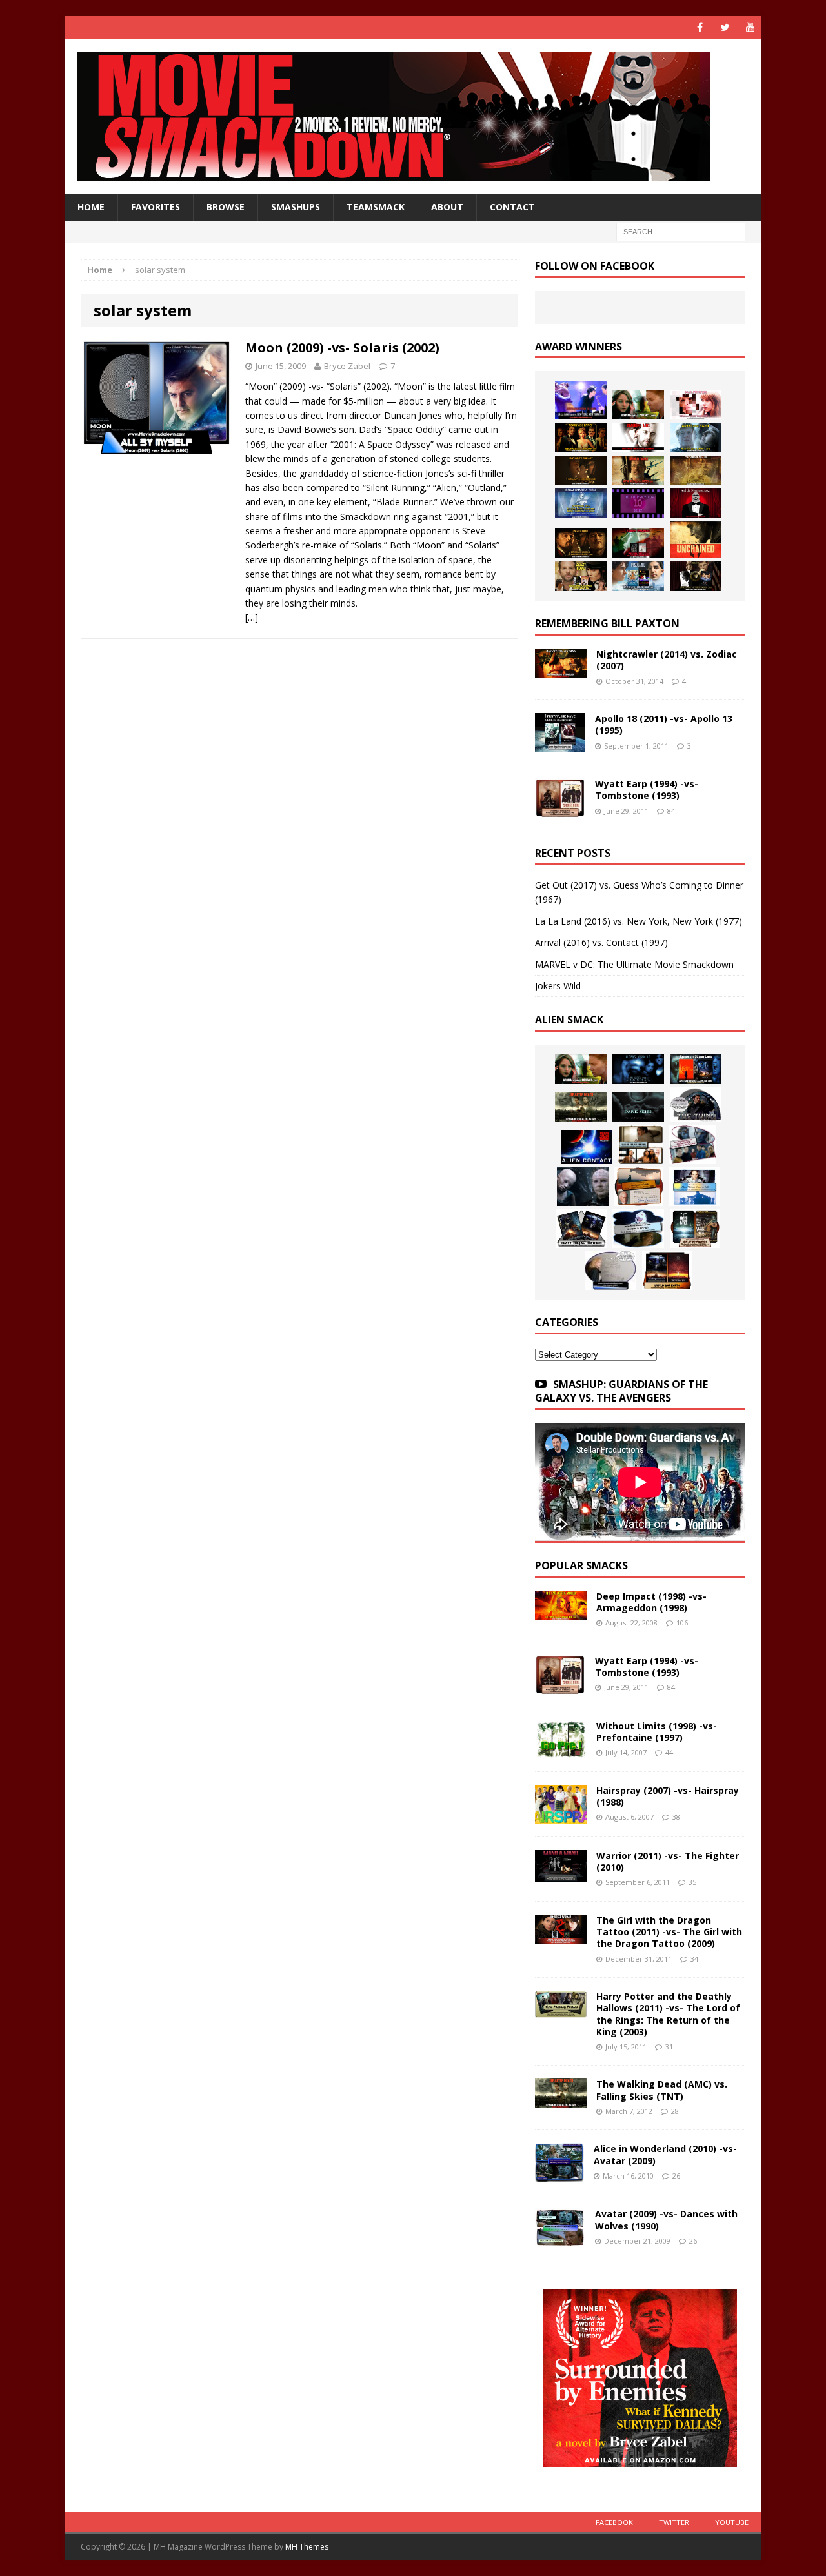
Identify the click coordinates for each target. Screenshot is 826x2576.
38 (676, 1817)
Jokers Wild (558, 986)
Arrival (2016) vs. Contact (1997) (601, 942)
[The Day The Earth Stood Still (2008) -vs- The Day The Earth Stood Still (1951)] (695, 1229)
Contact (512, 207)
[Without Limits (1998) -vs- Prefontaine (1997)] (561, 1750)
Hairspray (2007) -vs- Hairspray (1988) (668, 1796)
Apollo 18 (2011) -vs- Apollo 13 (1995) (664, 724)
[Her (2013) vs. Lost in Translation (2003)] (696, 405)
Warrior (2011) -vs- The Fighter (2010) (668, 1861)
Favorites (156, 207)
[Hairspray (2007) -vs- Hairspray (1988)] (561, 1816)
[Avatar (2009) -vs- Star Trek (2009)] (693, 1145)
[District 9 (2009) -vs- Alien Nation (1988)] (639, 1187)
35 (692, 1882)
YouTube (732, 2522)
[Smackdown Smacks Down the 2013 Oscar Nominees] (696, 503)
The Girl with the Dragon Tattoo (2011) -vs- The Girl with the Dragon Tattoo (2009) (669, 1932)
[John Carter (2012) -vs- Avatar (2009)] (696, 1069)
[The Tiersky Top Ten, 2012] (638, 503)
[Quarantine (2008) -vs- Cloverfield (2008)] (641, 1145)
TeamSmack (376, 207)
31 (669, 2047)
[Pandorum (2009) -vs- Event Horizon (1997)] (583, 1187)
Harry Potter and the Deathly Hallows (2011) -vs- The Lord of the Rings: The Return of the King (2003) (668, 2014)
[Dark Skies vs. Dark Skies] (638, 1107)
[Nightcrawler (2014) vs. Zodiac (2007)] (561, 671)
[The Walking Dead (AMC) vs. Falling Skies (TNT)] (581, 1107)
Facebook (614, 2522)
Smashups (296, 207)
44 (669, 1752)
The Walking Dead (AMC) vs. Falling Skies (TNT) (662, 2090)
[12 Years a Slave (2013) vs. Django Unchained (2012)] (581, 470)
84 (671, 811)
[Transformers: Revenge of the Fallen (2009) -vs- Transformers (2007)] (581, 1229)
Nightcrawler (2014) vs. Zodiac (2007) (667, 660)
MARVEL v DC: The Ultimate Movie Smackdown (634, 964)
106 (682, 1623)
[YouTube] (750, 27)
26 (676, 2176)
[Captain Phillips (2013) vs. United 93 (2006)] (638, 470)
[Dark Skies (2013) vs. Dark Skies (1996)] (638, 1069)
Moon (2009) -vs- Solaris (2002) (342, 347)
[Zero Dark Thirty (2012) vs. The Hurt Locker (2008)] (638, 543)
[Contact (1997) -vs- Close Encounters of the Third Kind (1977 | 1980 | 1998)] (694, 1187)
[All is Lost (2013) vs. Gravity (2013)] (696, 438)
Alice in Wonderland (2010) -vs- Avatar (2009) (665, 2154)
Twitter (674, 2522)
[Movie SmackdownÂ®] (413, 116)
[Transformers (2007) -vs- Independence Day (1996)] (667, 1271)
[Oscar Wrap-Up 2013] (696, 470)
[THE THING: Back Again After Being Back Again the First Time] (696, 1105)
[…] (252, 617)
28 (675, 2111)
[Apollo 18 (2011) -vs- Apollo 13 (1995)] (560, 744)
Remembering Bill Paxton (607, 623)
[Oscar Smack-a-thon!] (581, 503)
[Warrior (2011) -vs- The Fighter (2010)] (561, 1875)
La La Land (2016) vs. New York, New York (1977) (639, 921)
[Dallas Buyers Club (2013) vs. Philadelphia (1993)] (638, 438)
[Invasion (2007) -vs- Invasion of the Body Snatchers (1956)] (610, 1271)
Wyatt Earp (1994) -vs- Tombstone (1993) (647, 790)
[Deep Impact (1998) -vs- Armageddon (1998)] (561, 1613)
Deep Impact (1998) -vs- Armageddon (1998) (651, 1602)
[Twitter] (725, 27)
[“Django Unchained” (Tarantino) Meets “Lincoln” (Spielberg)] (696, 540)
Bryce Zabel (347, 366)
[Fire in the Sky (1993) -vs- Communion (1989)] (638, 1229)
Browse (226, 207)
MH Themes (307, 2547)
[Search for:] (681, 231)
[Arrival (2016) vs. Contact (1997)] (638, 405)
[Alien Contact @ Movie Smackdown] (587, 1147)
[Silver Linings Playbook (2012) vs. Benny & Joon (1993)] (581, 576)
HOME (91, 207)
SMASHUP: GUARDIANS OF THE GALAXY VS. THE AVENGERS (621, 1391)
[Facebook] (700, 27)
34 (694, 1959)
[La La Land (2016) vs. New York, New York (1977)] (581, 400)
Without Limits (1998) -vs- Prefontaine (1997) (657, 1732)
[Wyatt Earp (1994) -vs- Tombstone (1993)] (560, 810)
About (447, 207)
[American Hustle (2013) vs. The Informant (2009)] (581, 438)
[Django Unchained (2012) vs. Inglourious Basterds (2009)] (581, 543)
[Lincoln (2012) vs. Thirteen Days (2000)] (696, 576)
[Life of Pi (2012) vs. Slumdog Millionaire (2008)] (638, 576)
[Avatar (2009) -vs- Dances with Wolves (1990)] (560, 2239)
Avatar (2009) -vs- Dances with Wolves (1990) (666, 2219)
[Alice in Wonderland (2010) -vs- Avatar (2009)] (559, 2174)
